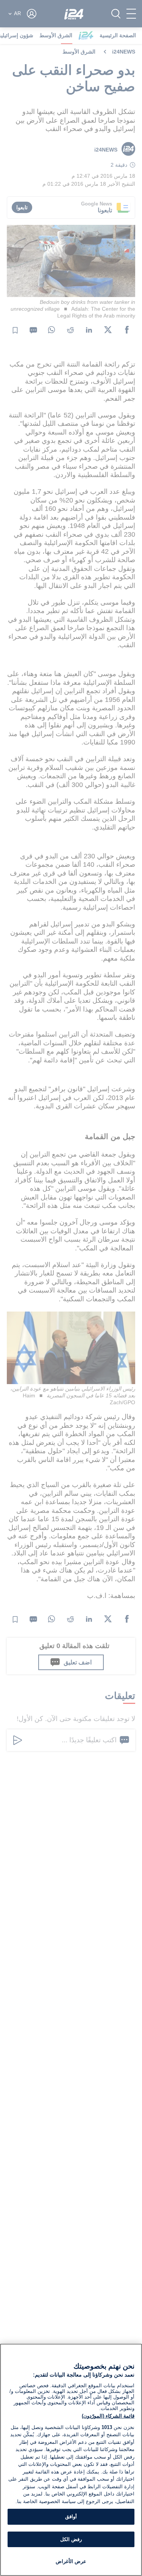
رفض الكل (71, 2539)
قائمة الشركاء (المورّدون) (108, 2416)
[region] (71, 2460)
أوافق (71, 2517)
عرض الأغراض (71, 2561)
